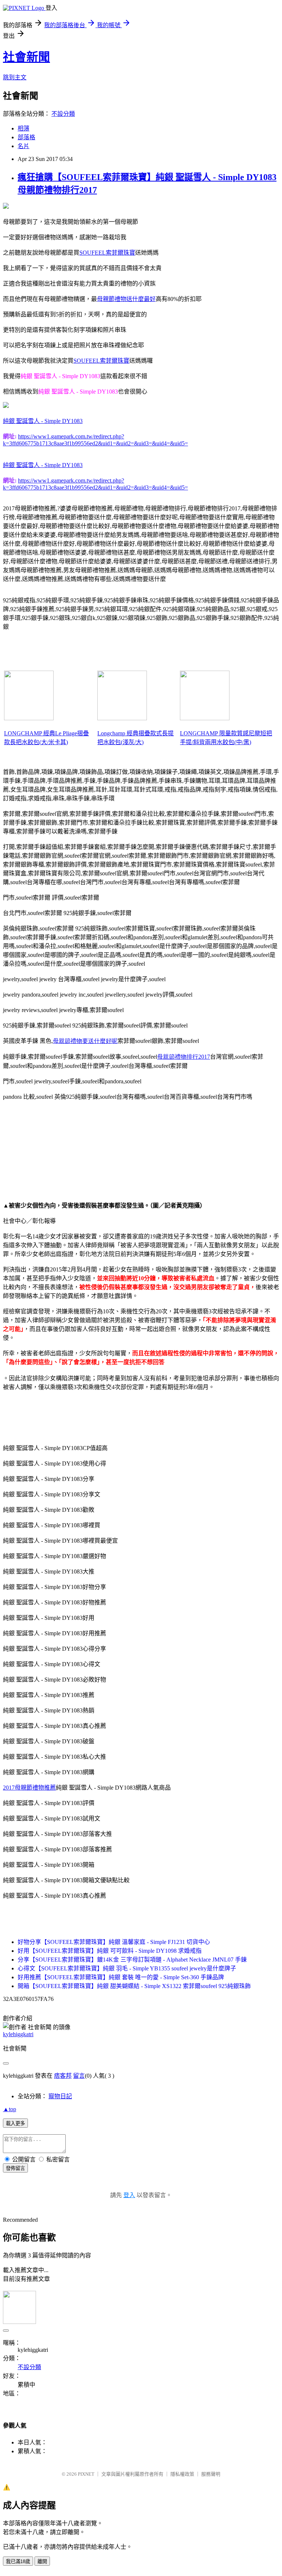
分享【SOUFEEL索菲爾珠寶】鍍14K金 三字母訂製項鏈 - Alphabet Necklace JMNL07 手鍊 (132, 1960)
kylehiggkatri (18, 2034)
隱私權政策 (182, 2474)
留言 (79, 2076)
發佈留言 (15, 2168)
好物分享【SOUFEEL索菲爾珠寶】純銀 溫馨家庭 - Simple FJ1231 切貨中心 (114, 1942)
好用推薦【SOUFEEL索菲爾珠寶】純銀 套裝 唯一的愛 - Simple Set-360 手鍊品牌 (121, 1977)
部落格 (26, 137)
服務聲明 (211, 2474)
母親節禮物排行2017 (184, 1057)
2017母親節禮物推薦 (29, 1788)
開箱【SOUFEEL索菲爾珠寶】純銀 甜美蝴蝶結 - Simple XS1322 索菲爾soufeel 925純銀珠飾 (134, 1986)
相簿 (23, 128)
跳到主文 (15, 77)
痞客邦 (63, 2076)
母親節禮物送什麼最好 (126, 299)
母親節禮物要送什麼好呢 (85, 1041)
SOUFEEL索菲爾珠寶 (107, 253)
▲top (10, 2109)
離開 (42, 2561)
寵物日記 (60, 2096)
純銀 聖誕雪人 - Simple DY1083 (43, 421)
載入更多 (15, 2123)
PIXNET (86, 2474)
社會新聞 (26, 57)
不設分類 (63, 114)
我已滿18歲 (18, 2561)
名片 (23, 146)
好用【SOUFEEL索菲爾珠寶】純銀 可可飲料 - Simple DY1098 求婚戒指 (110, 1951)
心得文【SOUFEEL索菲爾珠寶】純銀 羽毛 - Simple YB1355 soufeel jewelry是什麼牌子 (127, 1968)
